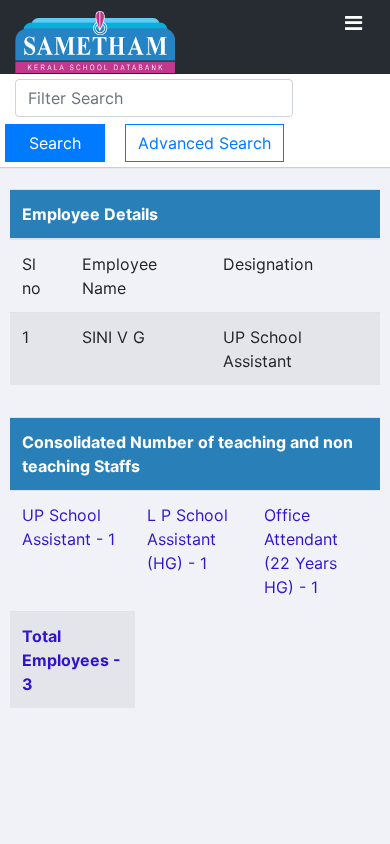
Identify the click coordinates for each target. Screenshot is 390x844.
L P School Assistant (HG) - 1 (187, 539)
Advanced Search (204, 143)
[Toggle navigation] (353, 23)
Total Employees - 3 (71, 660)
